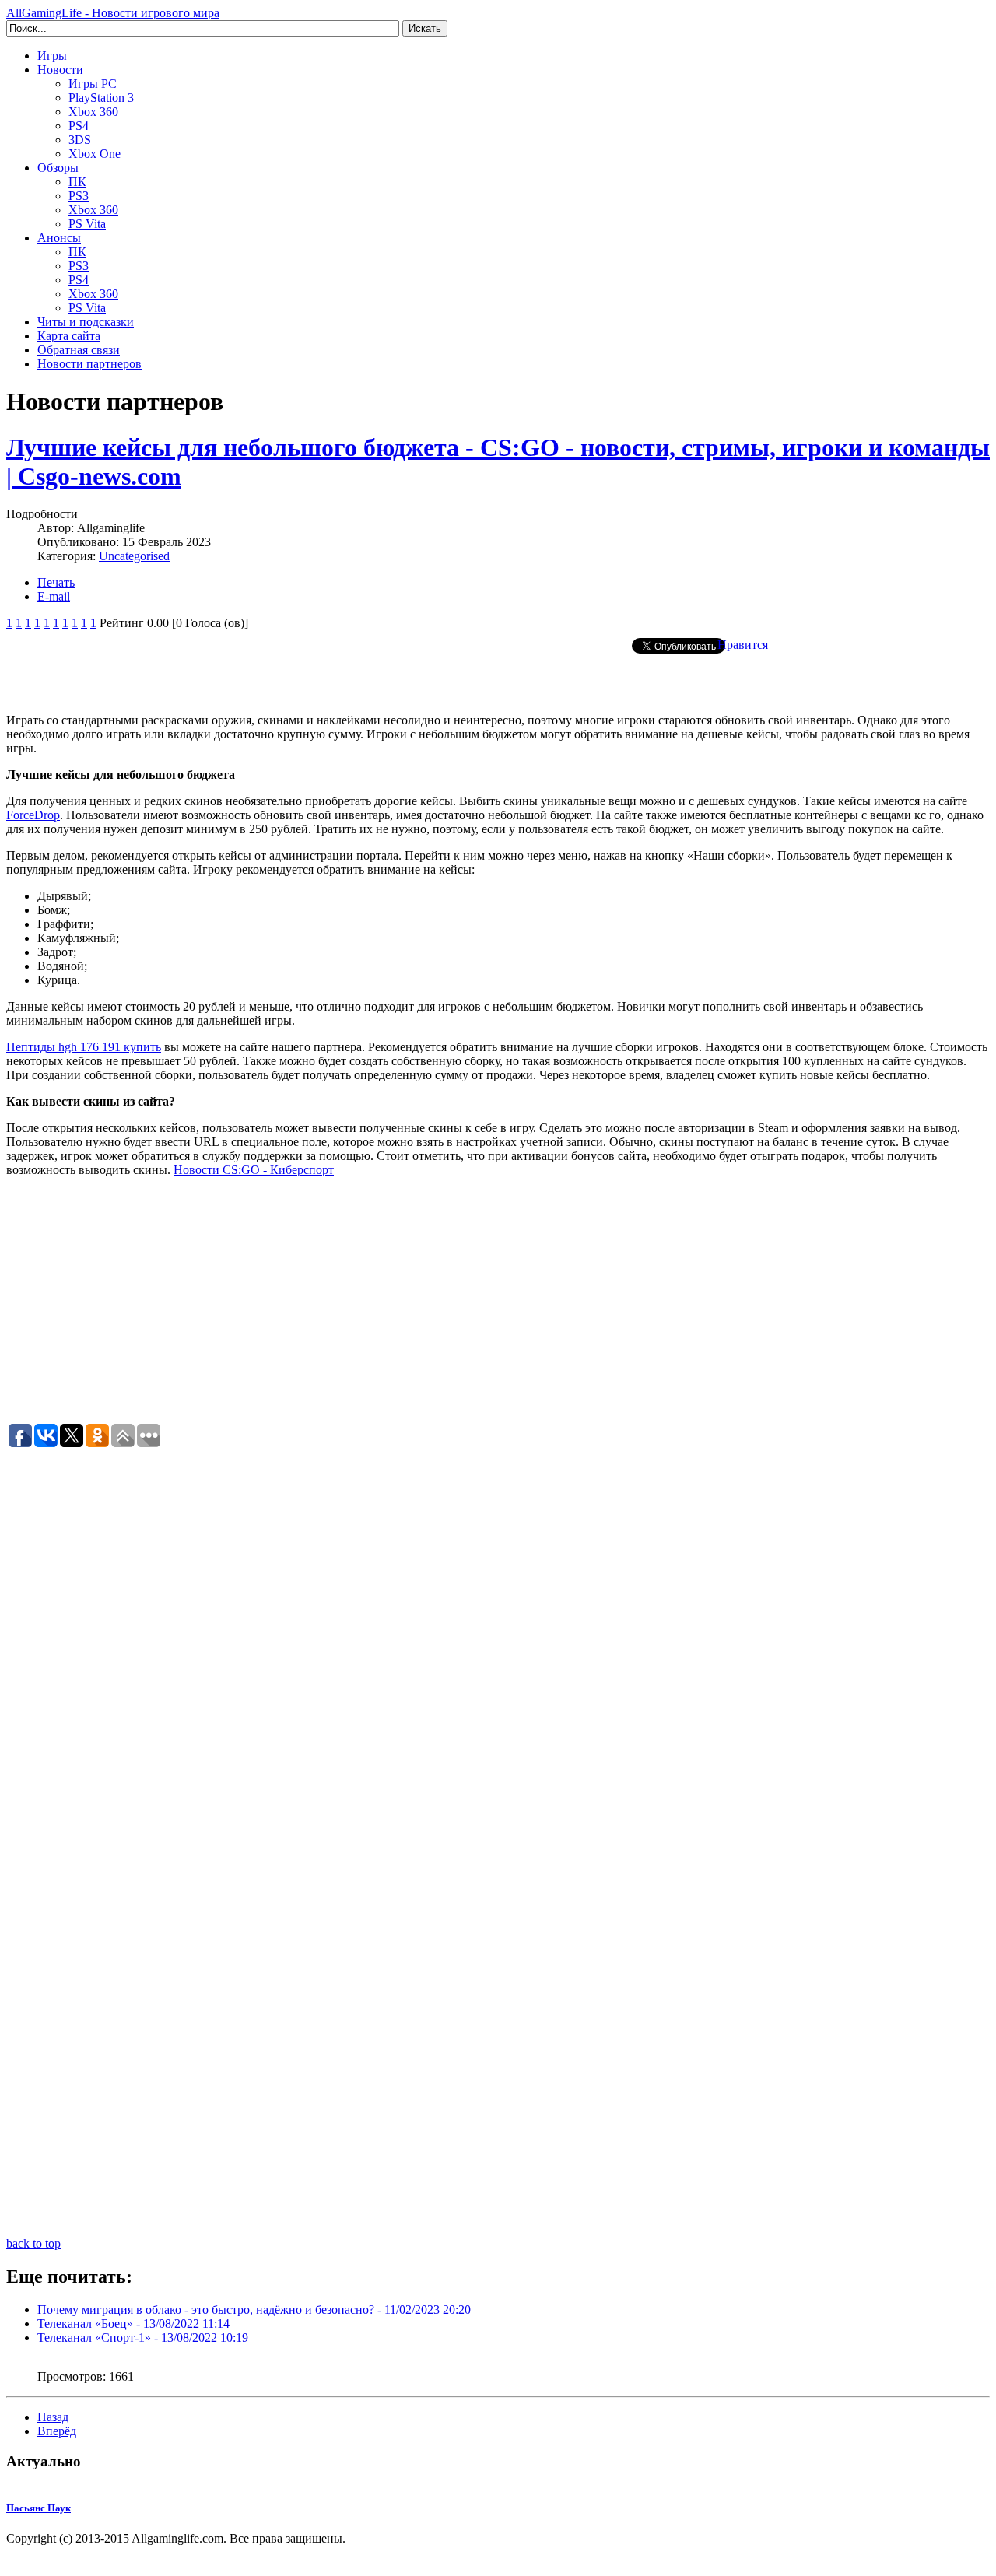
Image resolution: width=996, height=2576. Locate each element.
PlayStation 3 (101, 98)
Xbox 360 (93, 112)
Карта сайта (69, 336)
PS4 (79, 126)
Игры (52, 56)
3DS (80, 140)
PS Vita (87, 224)
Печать (56, 582)
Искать (425, 28)
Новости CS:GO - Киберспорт (254, 1170)
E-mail (54, 596)
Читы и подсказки (86, 322)
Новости (60, 70)
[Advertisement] (498, 678)
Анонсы (59, 238)
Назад (53, 2417)
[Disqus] (498, 1644)
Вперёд (57, 2431)
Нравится (743, 645)
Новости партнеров (89, 364)
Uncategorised (134, 556)
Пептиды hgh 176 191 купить (84, 1047)
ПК (77, 182)
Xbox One (95, 154)
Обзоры (58, 168)
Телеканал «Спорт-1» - (143, 2338)
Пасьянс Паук (39, 2508)
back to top (33, 2243)
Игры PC (93, 84)
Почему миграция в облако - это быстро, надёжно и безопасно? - (254, 2310)
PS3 (79, 196)
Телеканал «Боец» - (133, 2324)
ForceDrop (33, 815)
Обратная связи (79, 350)
